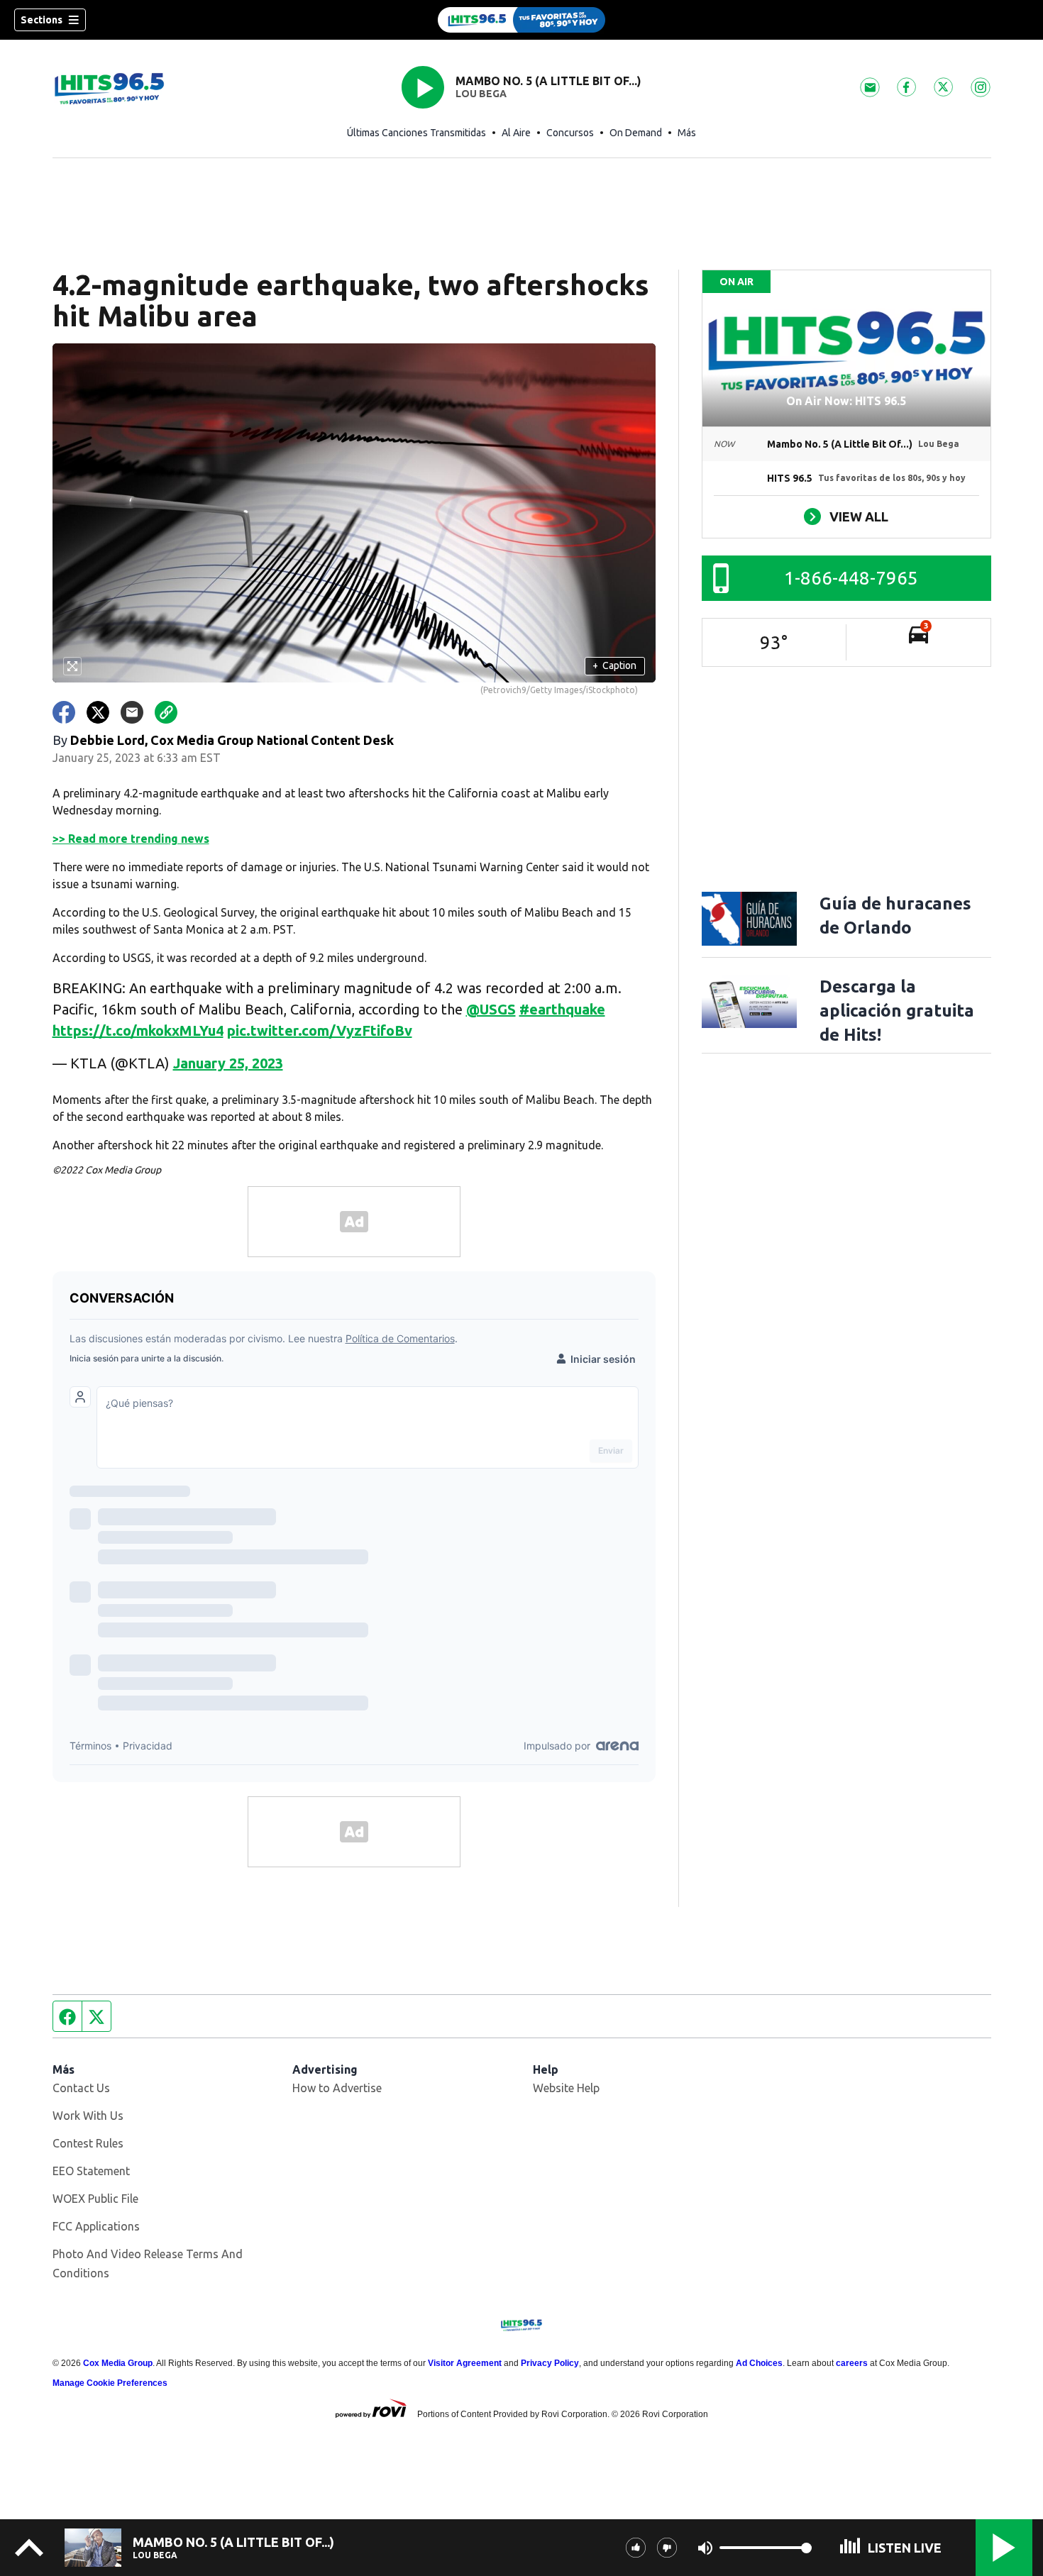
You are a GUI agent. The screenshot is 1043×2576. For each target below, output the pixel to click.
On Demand (636, 133)
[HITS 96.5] (521, 20)
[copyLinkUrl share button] (166, 712)
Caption (614, 665)
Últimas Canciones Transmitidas (416, 133)
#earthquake (562, 1009)
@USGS (491, 1009)
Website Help (566, 2088)
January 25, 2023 (228, 1063)
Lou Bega (481, 94)
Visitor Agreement (465, 2363)
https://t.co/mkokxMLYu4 (138, 1030)
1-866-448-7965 (851, 578)
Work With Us (88, 2116)
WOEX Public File (95, 2199)
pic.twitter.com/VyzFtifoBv (320, 1030)
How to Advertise (337, 2088)
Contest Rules (88, 2143)
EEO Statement (91, 2171)
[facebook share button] (64, 712)
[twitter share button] (98, 712)
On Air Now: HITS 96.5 (846, 401)
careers (852, 2363)
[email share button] (132, 712)
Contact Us (81, 2088)
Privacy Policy (550, 2363)
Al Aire (516, 133)
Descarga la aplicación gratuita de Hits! (897, 1011)
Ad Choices (759, 2363)
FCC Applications (96, 2226)
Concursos (570, 133)
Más (687, 133)
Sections (42, 20)
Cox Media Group (118, 2363)
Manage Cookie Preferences (110, 2383)
